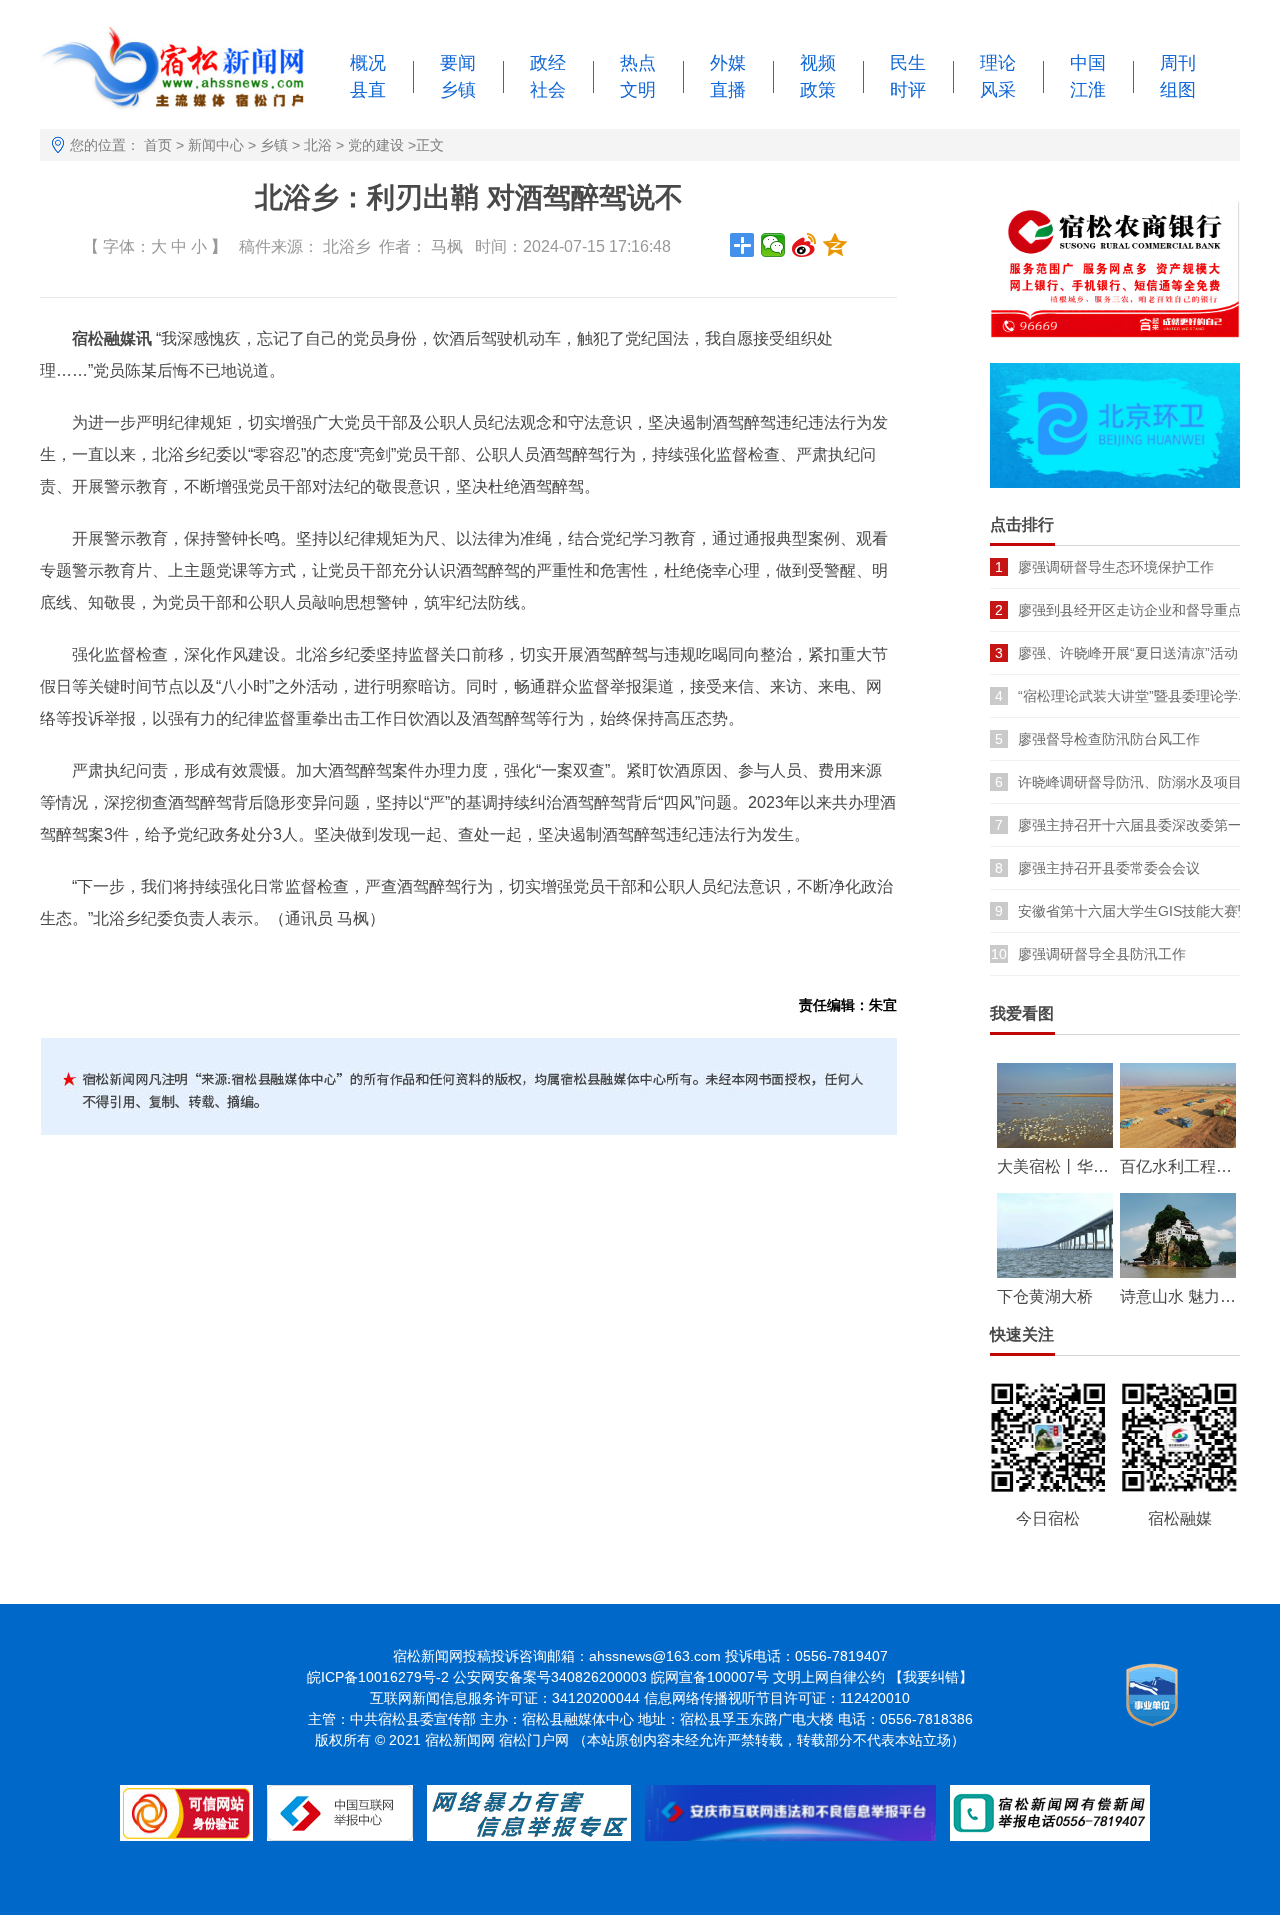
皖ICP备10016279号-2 (378, 1677)
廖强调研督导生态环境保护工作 (1116, 567)
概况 (368, 63)
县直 (368, 90)
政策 (818, 90)
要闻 (458, 63)
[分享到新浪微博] (804, 245)
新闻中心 (216, 145)
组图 (1178, 90)
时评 (908, 90)
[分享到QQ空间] (835, 245)
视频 (818, 63)
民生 (908, 63)
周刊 (1178, 63)
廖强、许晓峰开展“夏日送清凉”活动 (1128, 653)
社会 (548, 90)
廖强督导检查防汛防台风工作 (1109, 739)
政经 (548, 63)
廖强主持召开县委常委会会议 (1109, 868)
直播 (728, 90)
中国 (1088, 63)
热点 (638, 63)
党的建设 (376, 145)
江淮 (1088, 90)
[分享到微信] (773, 245)
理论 (998, 63)
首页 (158, 145)
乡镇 (458, 90)
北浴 (318, 145)
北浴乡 (347, 246)
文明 (638, 90)
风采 (998, 90)
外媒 (728, 63)
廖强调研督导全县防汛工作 (1102, 954)
